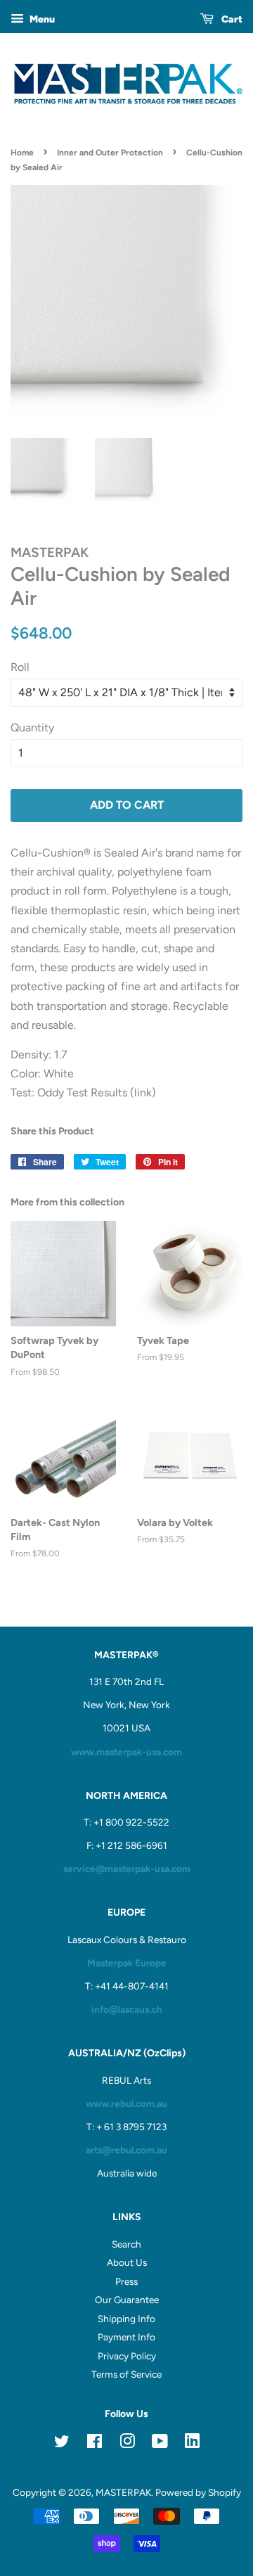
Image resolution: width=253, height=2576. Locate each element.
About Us (127, 2262)
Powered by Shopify (198, 2492)
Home (22, 153)
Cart (231, 19)
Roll (20, 667)
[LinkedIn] (192, 2443)
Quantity (32, 728)
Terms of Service (126, 2374)
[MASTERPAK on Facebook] (95, 2444)
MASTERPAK (123, 2492)
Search (126, 2244)
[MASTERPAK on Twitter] (62, 2444)
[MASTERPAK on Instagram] (127, 2444)
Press (126, 2281)
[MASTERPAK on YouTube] (160, 2444)
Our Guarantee (127, 2300)
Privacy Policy (127, 2356)
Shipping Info (126, 2319)
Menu (41, 19)
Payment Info (126, 2337)
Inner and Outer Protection (110, 153)
